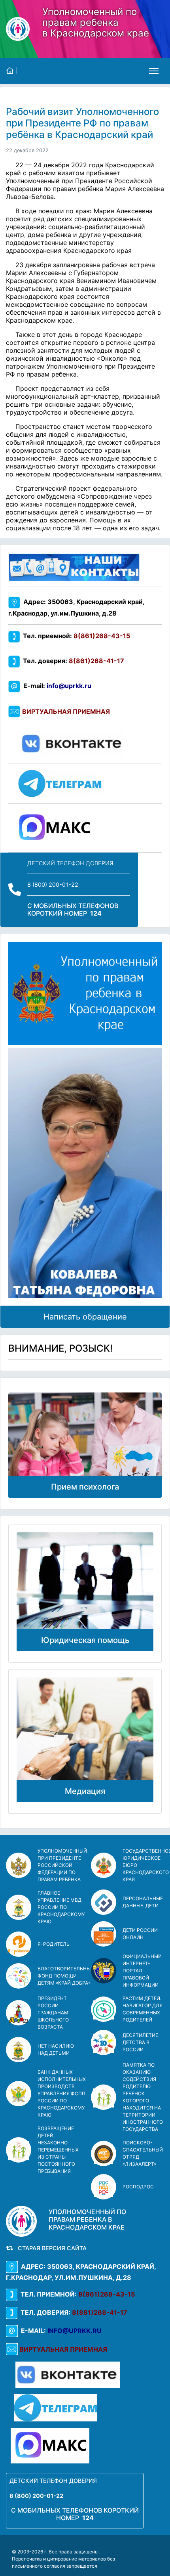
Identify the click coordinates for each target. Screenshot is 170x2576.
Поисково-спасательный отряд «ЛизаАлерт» (143, 2153)
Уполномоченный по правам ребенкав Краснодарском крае (96, 22)
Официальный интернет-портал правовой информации (142, 1971)
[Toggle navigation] (154, 71)
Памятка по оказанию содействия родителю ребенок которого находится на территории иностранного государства (143, 2097)
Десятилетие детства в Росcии (140, 2042)
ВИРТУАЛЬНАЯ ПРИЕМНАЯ (66, 711)
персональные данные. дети (143, 1902)
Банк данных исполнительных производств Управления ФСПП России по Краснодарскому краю (62, 2093)
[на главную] (12, 71)
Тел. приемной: (75, 636)
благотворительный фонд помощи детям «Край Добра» (66, 1976)
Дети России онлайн (140, 1934)
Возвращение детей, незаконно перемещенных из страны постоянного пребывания (58, 2150)
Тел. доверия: (72, 661)
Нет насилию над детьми (56, 2049)
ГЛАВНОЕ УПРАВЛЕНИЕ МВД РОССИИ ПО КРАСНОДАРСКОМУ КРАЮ (61, 1907)
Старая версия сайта (51, 2248)
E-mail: (56, 686)
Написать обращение (85, 1317)
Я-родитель (54, 1944)
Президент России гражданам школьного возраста (53, 2013)
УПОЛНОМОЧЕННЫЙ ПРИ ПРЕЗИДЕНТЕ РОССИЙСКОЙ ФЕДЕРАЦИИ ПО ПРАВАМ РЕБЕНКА (62, 1865)
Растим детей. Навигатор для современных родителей (143, 2009)
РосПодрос (138, 2187)
